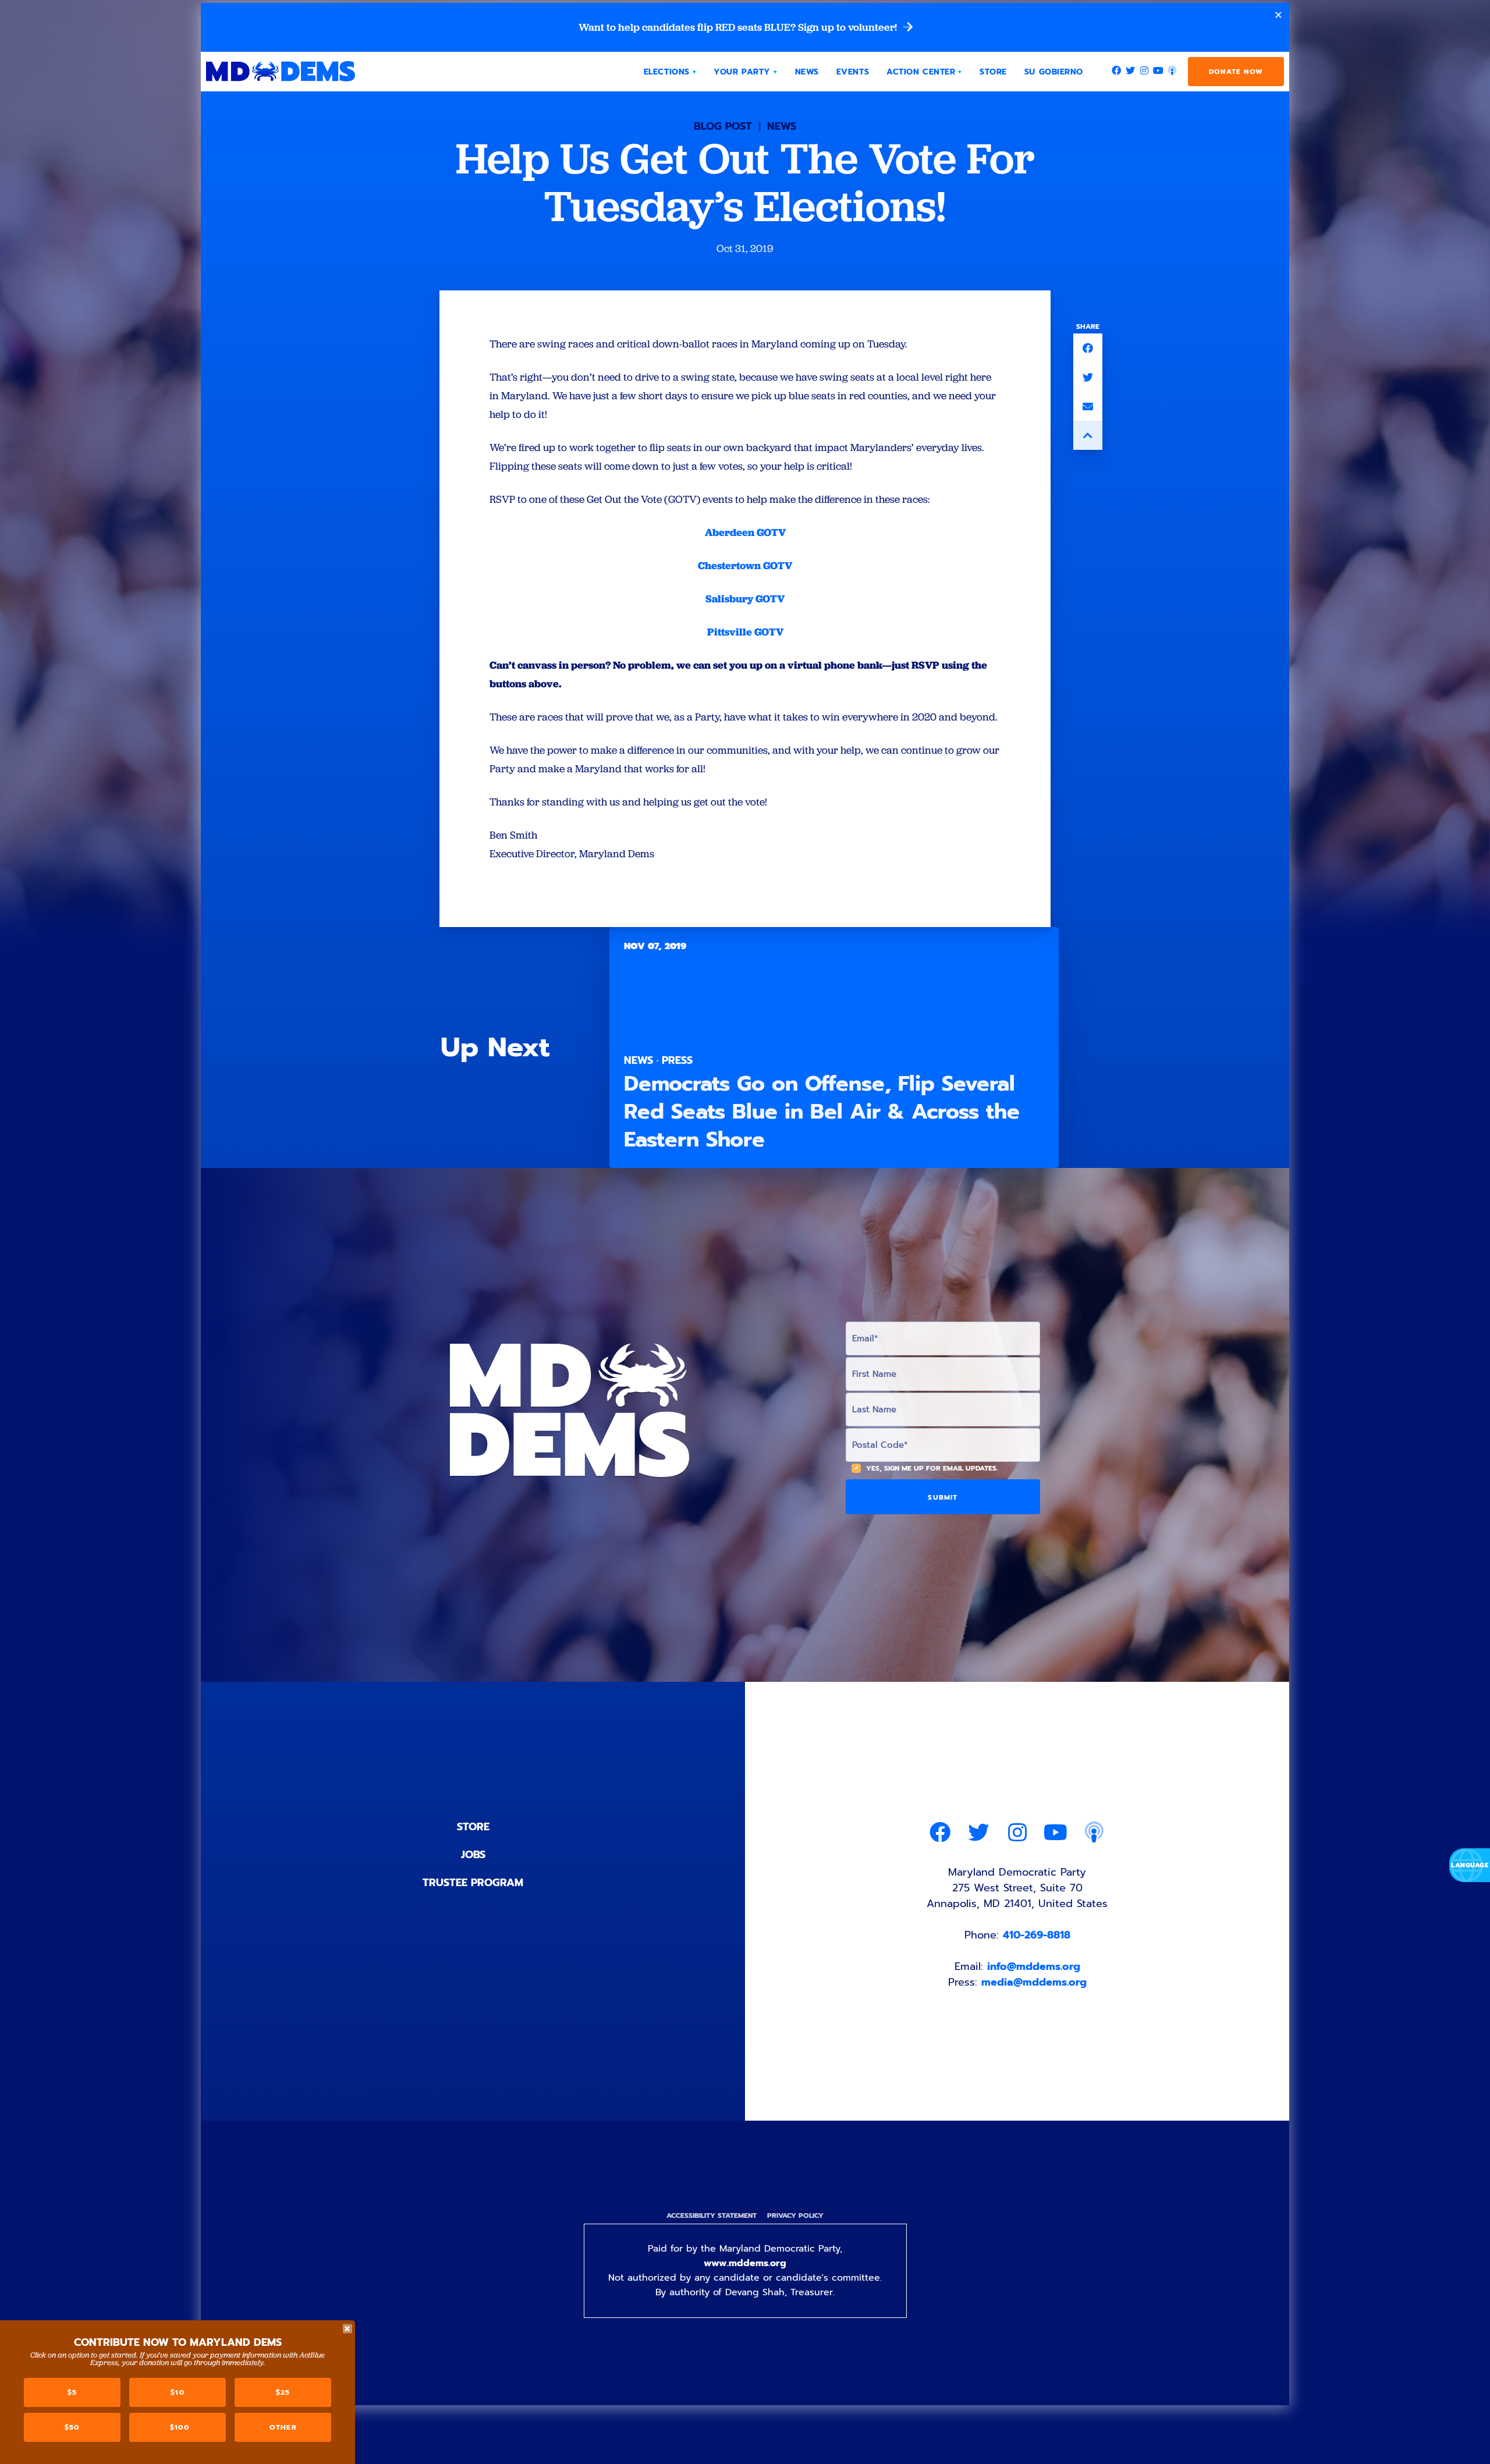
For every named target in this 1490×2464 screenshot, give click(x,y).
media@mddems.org (1034, 1982)
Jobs (473, 1855)
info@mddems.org (1034, 1966)
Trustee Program (473, 1883)
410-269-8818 (1037, 1935)
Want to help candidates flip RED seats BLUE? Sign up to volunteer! (739, 27)
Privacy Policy (795, 2216)
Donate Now (1236, 72)
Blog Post (723, 126)
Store (473, 1827)
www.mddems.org (745, 2263)
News (782, 126)
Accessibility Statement (712, 2216)
